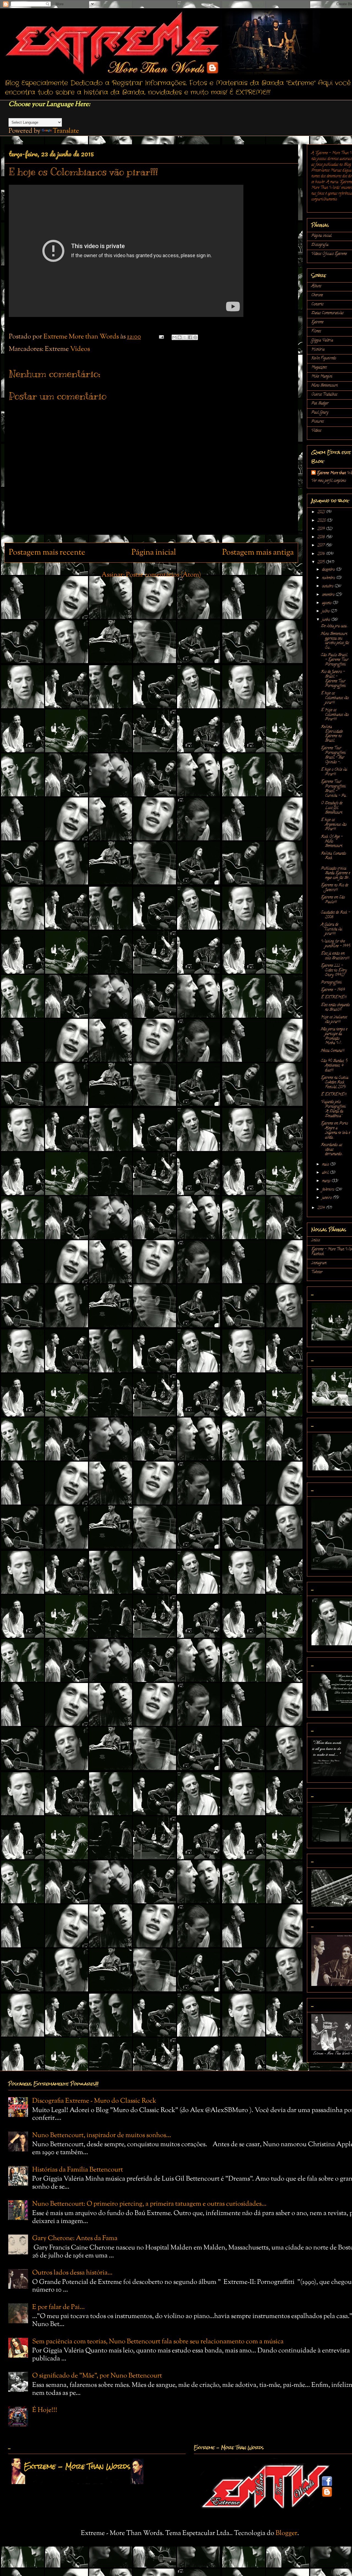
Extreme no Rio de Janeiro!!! (335, 888)
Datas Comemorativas (327, 313)
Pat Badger (320, 404)
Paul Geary (320, 413)
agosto (327, 603)
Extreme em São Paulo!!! (333, 900)
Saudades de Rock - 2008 (335, 915)
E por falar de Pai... (58, 2307)
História (318, 350)
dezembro (329, 570)
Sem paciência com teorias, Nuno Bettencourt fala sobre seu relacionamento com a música (158, 2342)
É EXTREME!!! (334, 997)
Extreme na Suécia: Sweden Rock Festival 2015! (335, 1083)
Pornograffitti (331, 983)
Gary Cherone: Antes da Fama (75, 2238)
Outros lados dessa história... (72, 2273)
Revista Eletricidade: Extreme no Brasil (332, 734)
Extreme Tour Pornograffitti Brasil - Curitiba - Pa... (334, 789)
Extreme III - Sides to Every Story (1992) (334, 971)
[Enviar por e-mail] (174, 337)
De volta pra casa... (335, 626)
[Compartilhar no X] (185, 337)
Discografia (320, 245)
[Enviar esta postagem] (160, 337)
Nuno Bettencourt (324, 386)
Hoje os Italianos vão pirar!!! (334, 1020)
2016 (322, 554)
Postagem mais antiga (258, 553)
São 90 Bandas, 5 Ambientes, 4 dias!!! (334, 1066)
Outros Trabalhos (324, 395)
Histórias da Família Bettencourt (78, 2170)
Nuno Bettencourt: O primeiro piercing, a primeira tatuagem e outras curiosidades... (149, 2204)
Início (316, 1240)
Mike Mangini (322, 377)
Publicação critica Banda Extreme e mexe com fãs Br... (335, 873)
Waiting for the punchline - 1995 (335, 944)
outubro (328, 586)
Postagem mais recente (47, 553)
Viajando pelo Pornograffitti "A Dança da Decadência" (333, 1109)
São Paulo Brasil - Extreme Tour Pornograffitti (335, 660)
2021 (322, 512)
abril (326, 1173)
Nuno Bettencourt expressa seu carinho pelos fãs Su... (335, 641)
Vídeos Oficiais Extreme (329, 254)
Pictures (317, 422)
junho (327, 620)
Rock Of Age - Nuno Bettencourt (332, 842)
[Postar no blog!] (180, 337)
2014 (322, 1208)
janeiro (327, 1198)
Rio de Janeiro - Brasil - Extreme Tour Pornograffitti (333, 679)
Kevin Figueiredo (324, 358)
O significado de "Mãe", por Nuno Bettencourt (97, 2376)
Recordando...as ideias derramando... (332, 1150)
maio (326, 1165)
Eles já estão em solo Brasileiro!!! (335, 956)
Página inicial (154, 553)
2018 (322, 537)
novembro (329, 578)
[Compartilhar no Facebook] (190, 337)
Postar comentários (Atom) (163, 575)
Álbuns (316, 286)
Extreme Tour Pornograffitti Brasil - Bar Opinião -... (333, 755)
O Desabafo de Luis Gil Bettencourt (332, 808)
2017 (321, 546)
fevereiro (329, 1190)
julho (326, 611)
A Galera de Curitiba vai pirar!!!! (332, 929)
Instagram (319, 1263)
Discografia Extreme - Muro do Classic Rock (94, 2101)
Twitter (317, 1272)
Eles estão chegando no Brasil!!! (335, 1008)
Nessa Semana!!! (333, 1051)
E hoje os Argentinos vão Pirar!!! (334, 825)
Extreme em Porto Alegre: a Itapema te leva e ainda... (335, 1130)
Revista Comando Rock (333, 856)
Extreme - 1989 (333, 990)
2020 (322, 521)
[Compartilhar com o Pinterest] (195, 337)
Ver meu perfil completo (329, 481)
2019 (322, 529)
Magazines (319, 367)
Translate (66, 131)
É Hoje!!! (45, 2410)
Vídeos (80, 349)
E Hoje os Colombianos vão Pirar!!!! (335, 715)
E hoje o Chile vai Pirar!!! (334, 772)
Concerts (317, 304)
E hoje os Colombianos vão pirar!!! (335, 698)
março (327, 1181)
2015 (321, 562)
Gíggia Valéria (322, 340)
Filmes (316, 331)
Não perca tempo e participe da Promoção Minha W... (334, 1036)
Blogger (286, 2533)
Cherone (317, 295)
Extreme (317, 322)
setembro (329, 595)
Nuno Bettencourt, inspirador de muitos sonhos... (102, 2135)
